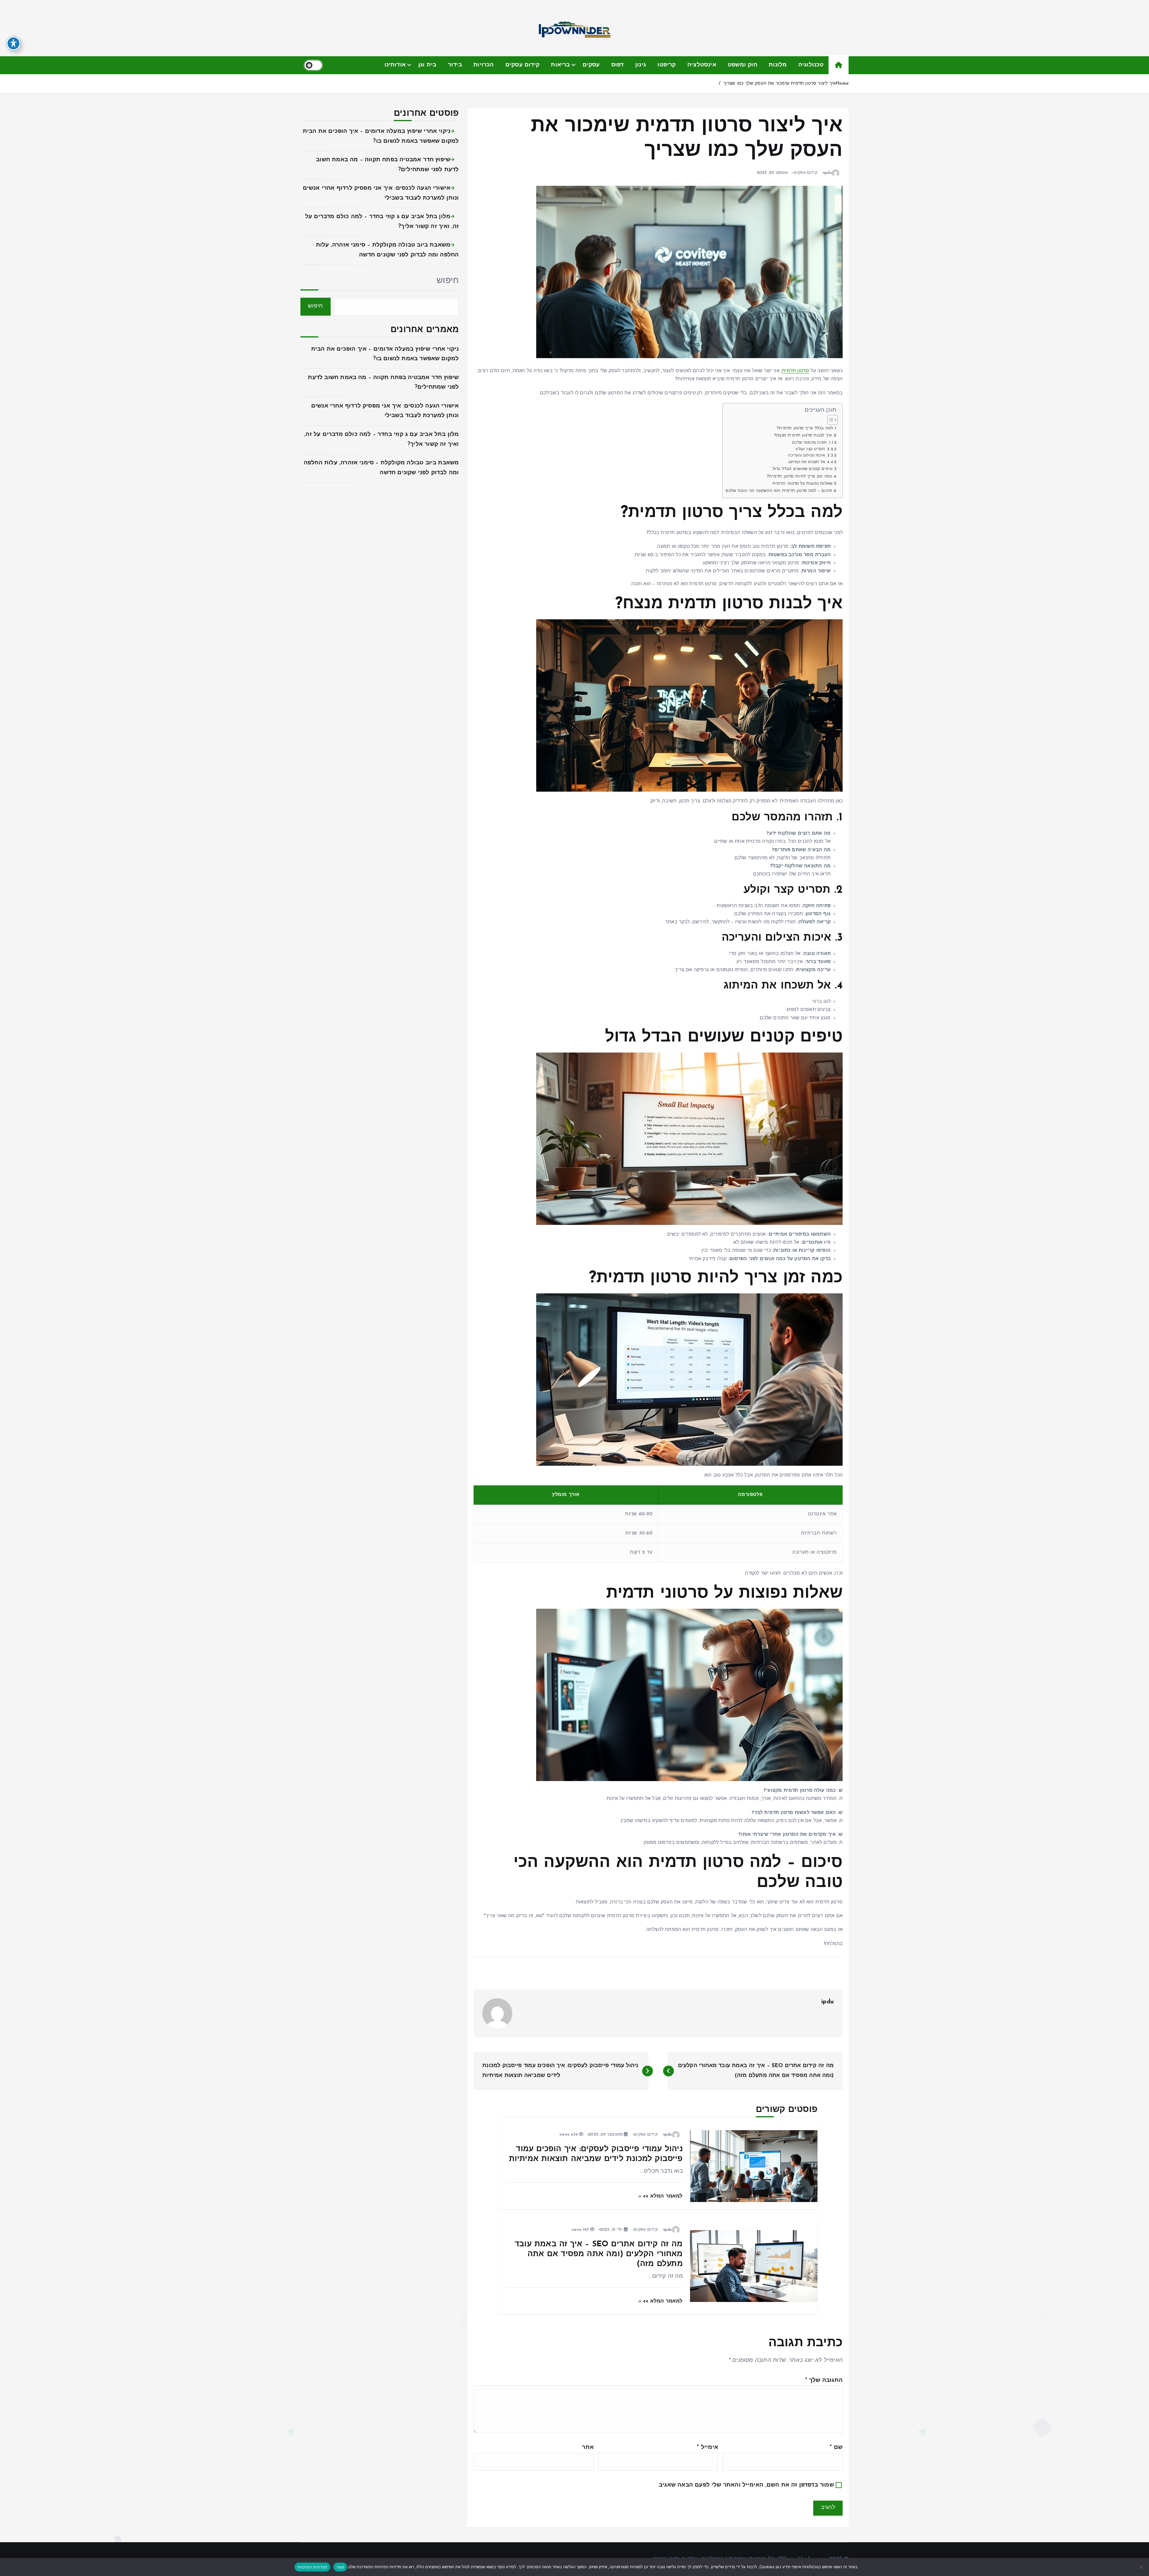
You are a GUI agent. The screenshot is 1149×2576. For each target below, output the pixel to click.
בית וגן (427, 65)
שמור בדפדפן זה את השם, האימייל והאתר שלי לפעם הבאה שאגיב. (746, 2485)
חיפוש (448, 281)
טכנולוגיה (811, 65)
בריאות (560, 65)
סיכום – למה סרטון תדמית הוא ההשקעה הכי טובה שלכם (779, 491)
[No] (1142, 2567)
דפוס (618, 65)
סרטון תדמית (795, 371)
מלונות (778, 65)
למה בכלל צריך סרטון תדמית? (805, 428)
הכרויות (484, 65)
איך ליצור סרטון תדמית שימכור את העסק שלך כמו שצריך (780, 84)
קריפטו (667, 65)
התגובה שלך (824, 2380)
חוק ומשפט (743, 65)
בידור (455, 65)
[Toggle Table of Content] (830, 420)
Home (842, 84)
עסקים (591, 65)
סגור (340, 2567)
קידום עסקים (522, 65)
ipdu (828, 173)
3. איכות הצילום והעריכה (809, 456)
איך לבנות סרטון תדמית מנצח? (803, 435)
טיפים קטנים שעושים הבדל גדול (803, 469)
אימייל (708, 2447)
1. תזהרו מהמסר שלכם (811, 443)
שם (836, 2447)
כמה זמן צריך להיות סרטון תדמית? (800, 476)
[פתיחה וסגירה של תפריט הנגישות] (13, 43)
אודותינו (395, 65)
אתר (588, 2447)
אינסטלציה (702, 65)
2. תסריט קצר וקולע (812, 449)
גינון (641, 65)
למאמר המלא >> (662, 2196)
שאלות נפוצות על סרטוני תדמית (803, 484)
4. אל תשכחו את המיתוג (809, 462)
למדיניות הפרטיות (312, 2567)
